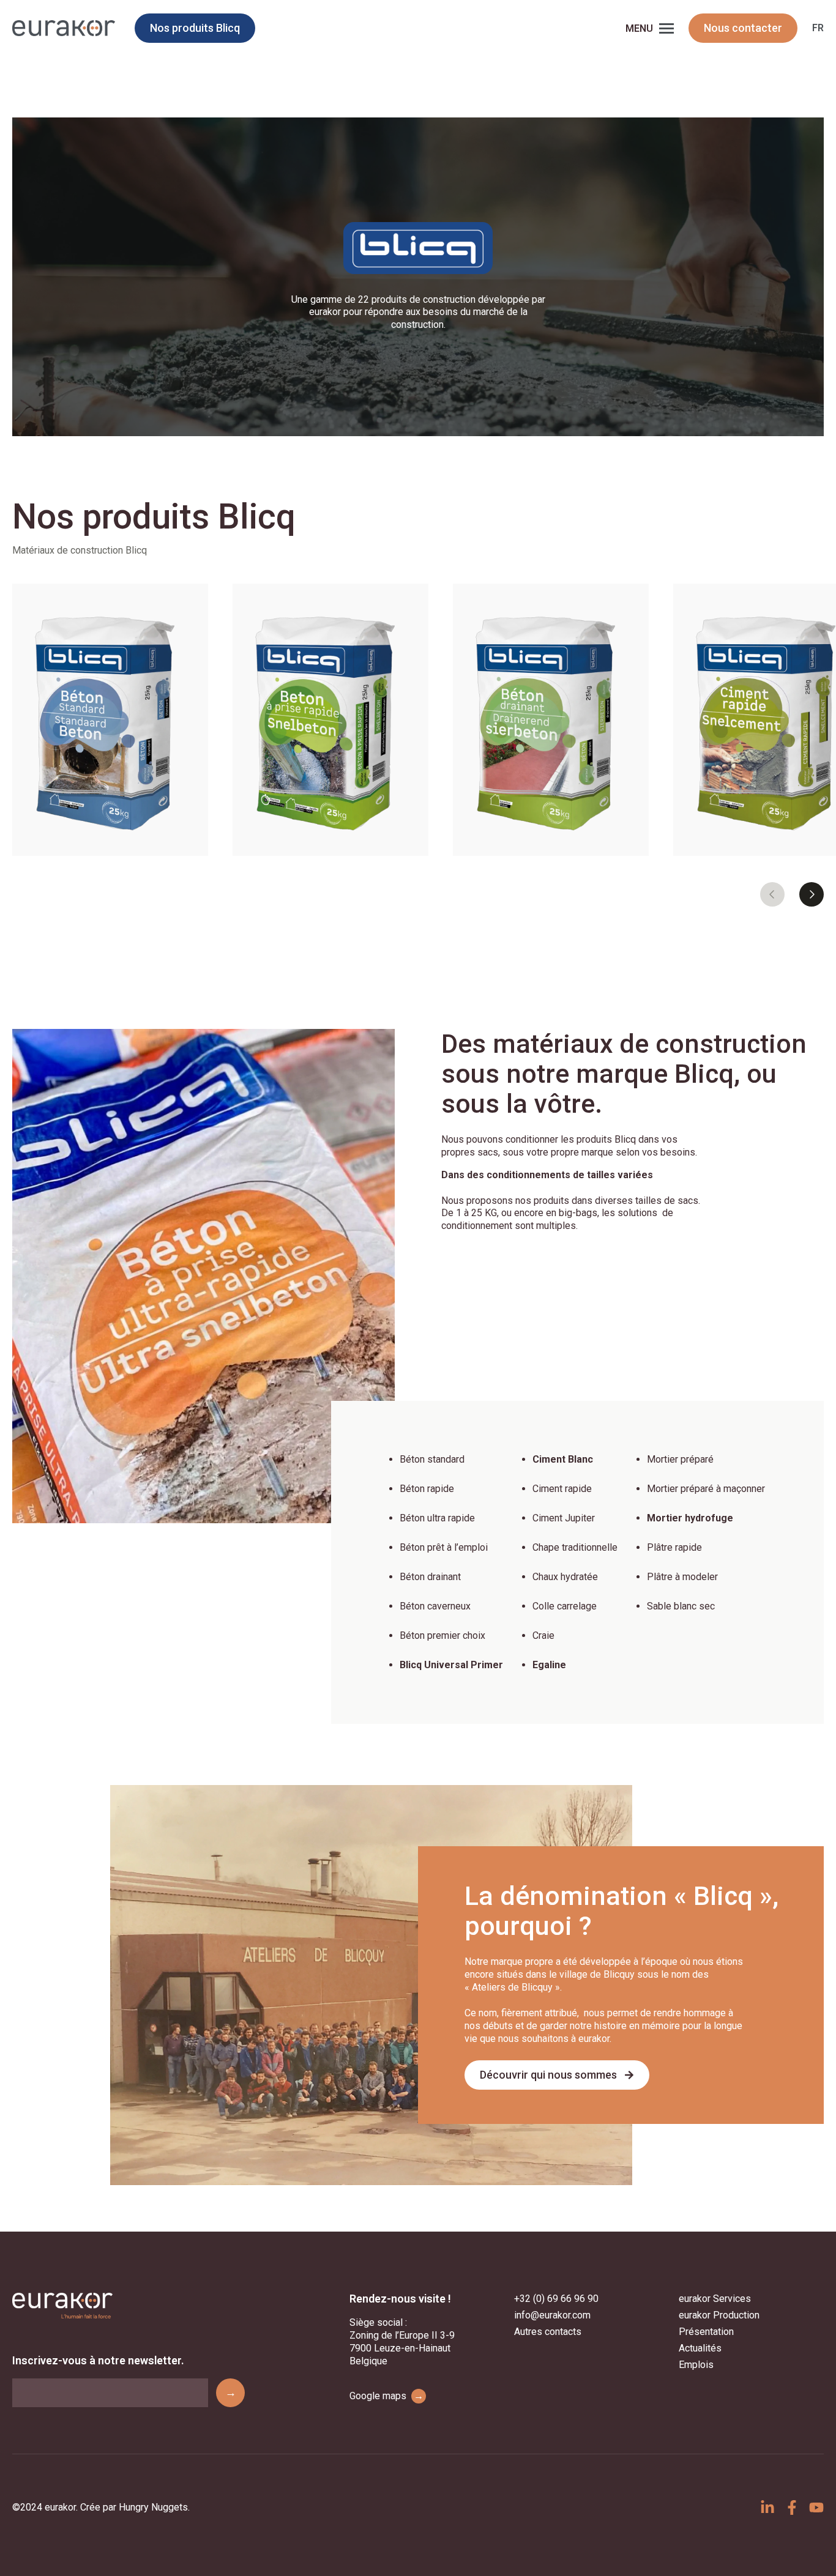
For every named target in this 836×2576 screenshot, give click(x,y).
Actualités (700, 2348)
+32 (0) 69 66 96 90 (556, 2299)
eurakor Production (719, 2315)
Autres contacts (548, 2332)
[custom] (767, 2507)
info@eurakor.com (552, 2315)
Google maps (386, 2396)
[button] (772, 894)
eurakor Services (715, 2299)
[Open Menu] (666, 28)
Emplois (696, 2365)
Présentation (706, 2332)
